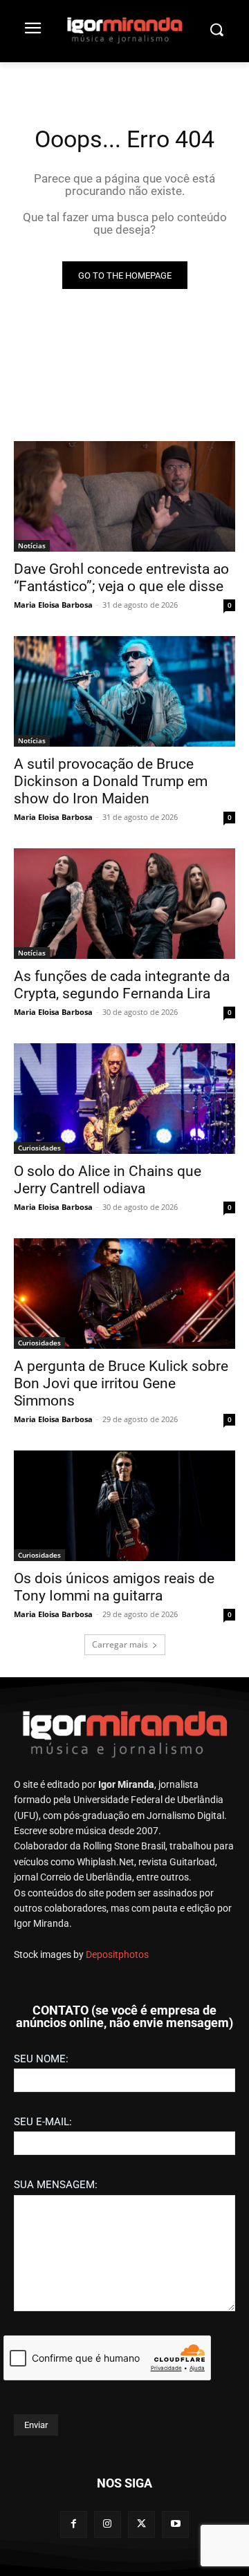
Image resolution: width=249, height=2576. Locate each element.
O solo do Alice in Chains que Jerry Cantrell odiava (108, 1180)
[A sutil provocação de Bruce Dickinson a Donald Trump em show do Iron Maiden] (124, 691)
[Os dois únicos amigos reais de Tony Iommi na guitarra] (124, 1506)
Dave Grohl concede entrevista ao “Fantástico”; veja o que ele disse (121, 578)
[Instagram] (108, 2524)
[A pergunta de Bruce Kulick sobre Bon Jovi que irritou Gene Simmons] (124, 1294)
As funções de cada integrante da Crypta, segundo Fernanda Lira (122, 985)
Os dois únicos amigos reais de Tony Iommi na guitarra (114, 1587)
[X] (141, 2524)
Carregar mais (120, 1644)
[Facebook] (74, 2524)
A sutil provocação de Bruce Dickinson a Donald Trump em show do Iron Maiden (111, 781)
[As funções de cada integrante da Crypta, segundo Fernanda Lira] (124, 904)
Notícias (32, 545)
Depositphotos (117, 1954)
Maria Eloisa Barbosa (53, 605)
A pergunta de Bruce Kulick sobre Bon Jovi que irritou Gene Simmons (121, 1383)
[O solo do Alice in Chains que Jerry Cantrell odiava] (124, 1099)
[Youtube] (175, 2524)
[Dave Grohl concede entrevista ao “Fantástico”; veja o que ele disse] (124, 496)
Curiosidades (39, 1148)
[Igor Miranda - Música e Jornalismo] (124, 30)
